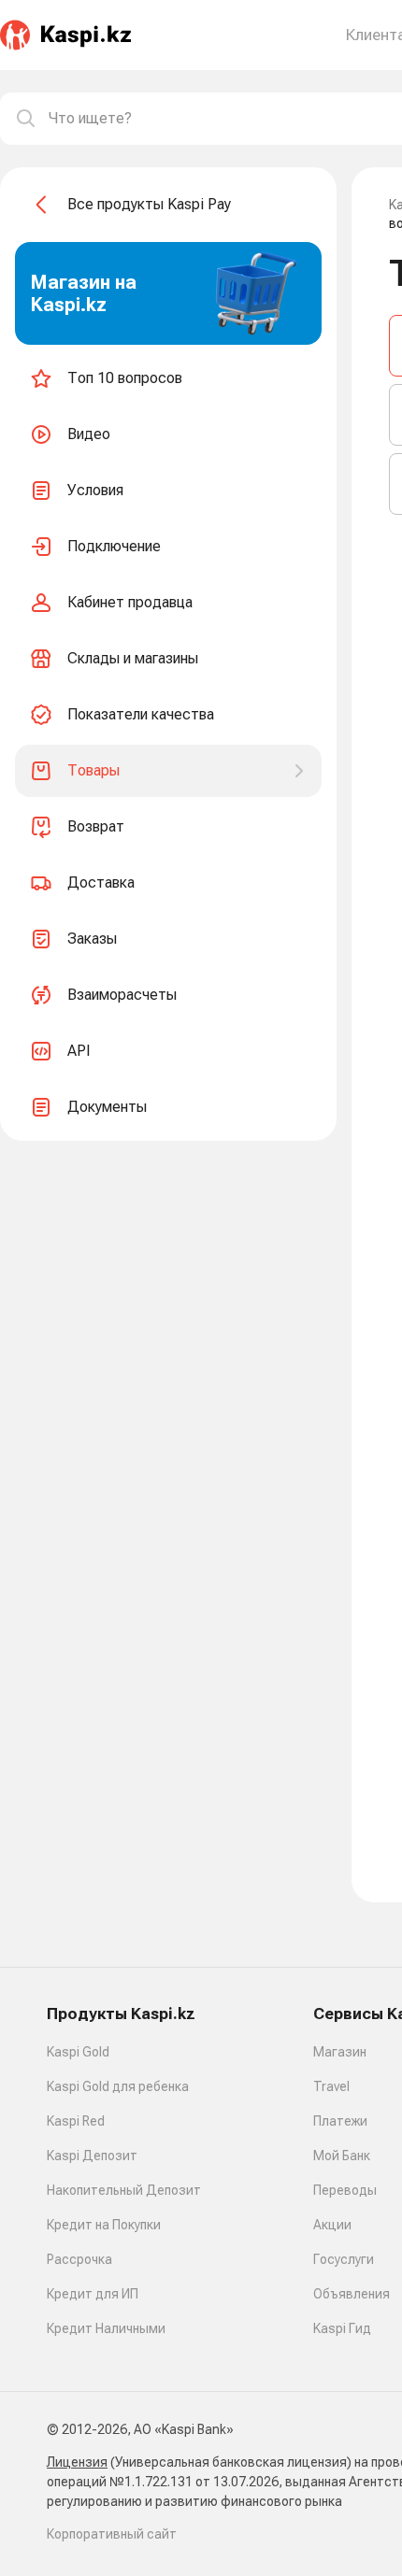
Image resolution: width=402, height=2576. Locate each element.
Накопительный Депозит (124, 2190)
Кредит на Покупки (104, 2225)
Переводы (345, 2190)
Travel (331, 2086)
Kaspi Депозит (92, 2156)
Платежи (340, 2121)
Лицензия (77, 2462)
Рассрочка (79, 2259)
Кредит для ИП (93, 2294)
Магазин (340, 2052)
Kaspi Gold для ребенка (118, 2086)
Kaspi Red (76, 2121)
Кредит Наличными (106, 2328)
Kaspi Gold (78, 2052)
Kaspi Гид (342, 2328)
